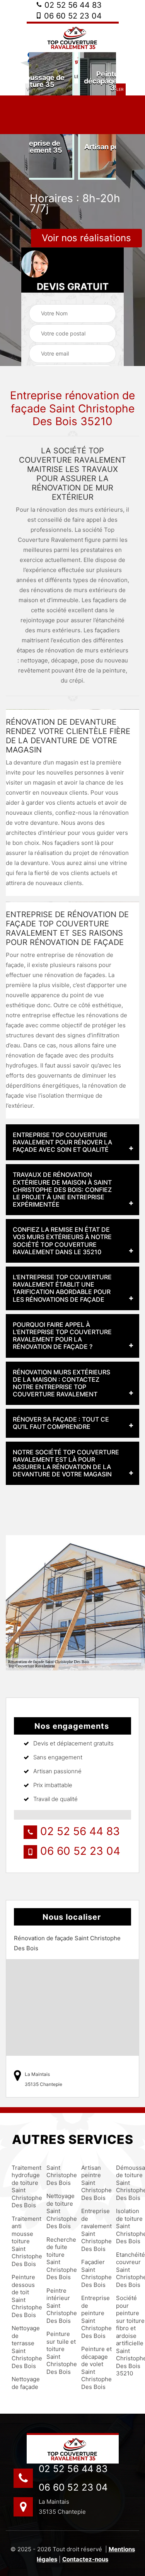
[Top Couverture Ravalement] (73, 37)
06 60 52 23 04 (72, 16)
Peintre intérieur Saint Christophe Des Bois (57, 2306)
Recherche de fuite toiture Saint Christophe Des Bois (57, 2258)
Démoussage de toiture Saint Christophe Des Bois (127, 2183)
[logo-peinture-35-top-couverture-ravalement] (73, 2448)
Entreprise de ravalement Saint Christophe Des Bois (92, 2230)
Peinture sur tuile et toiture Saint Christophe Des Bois (57, 2353)
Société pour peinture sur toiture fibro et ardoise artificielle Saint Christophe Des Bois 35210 (127, 2336)
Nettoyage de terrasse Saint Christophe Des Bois (22, 2347)
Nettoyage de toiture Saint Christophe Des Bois (57, 2211)
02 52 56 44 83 (72, 5)
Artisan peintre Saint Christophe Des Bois (92, 2183)
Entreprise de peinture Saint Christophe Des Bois (92, 2317)
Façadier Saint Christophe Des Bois (92, 2273)
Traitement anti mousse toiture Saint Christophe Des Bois (22, 2241)
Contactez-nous (85, 2559)
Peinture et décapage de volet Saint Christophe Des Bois (92, 2368)
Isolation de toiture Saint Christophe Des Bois (127, 2226)
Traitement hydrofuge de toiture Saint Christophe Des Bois (22, 2187)
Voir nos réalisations (86, 238)
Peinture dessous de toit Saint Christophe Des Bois (22, 2296)
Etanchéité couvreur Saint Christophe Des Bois (127, 2270)
